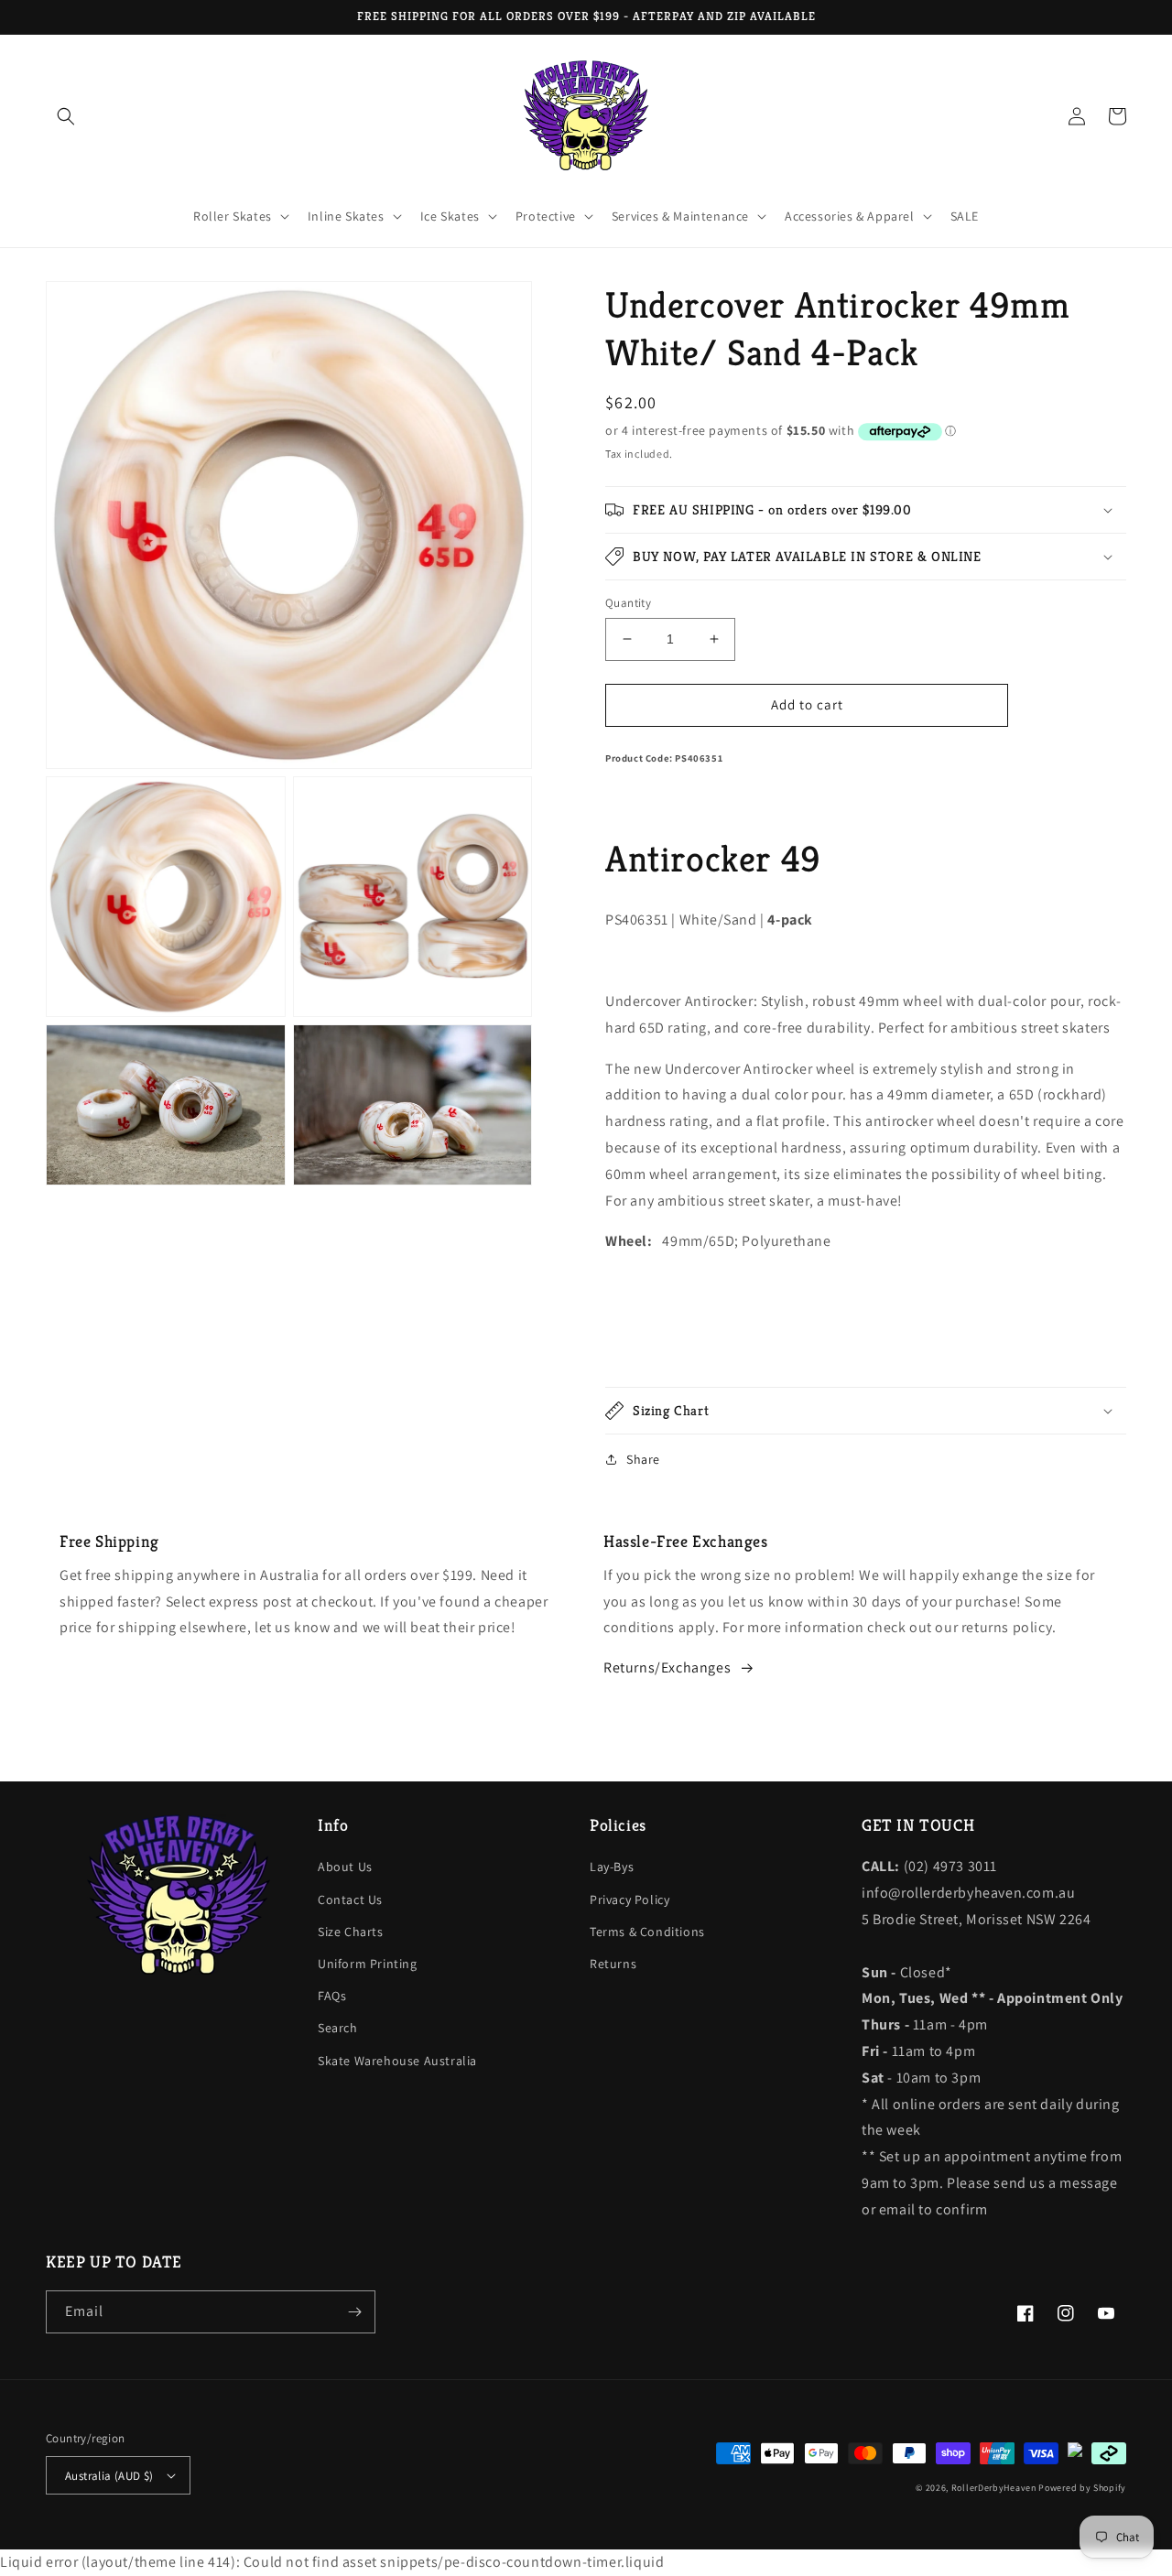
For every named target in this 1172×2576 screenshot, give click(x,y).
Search (338, 2028)
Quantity (628, 603)
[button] (66, 116)
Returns (613, 1964)
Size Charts (351, 1932)
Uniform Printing (368, 1964)
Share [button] (643, 1459)
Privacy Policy (629, 1900)
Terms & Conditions (647, 1932)
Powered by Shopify (1082, 2488)
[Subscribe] (354, 2312)
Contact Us (350, 1900)
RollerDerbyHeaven (994, 2488)
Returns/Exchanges (667, 1667)
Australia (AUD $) (109, 2476)
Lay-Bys (612, 1867)
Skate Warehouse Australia (397, 2061)
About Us (345, 1867)
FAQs (332, 1996)
